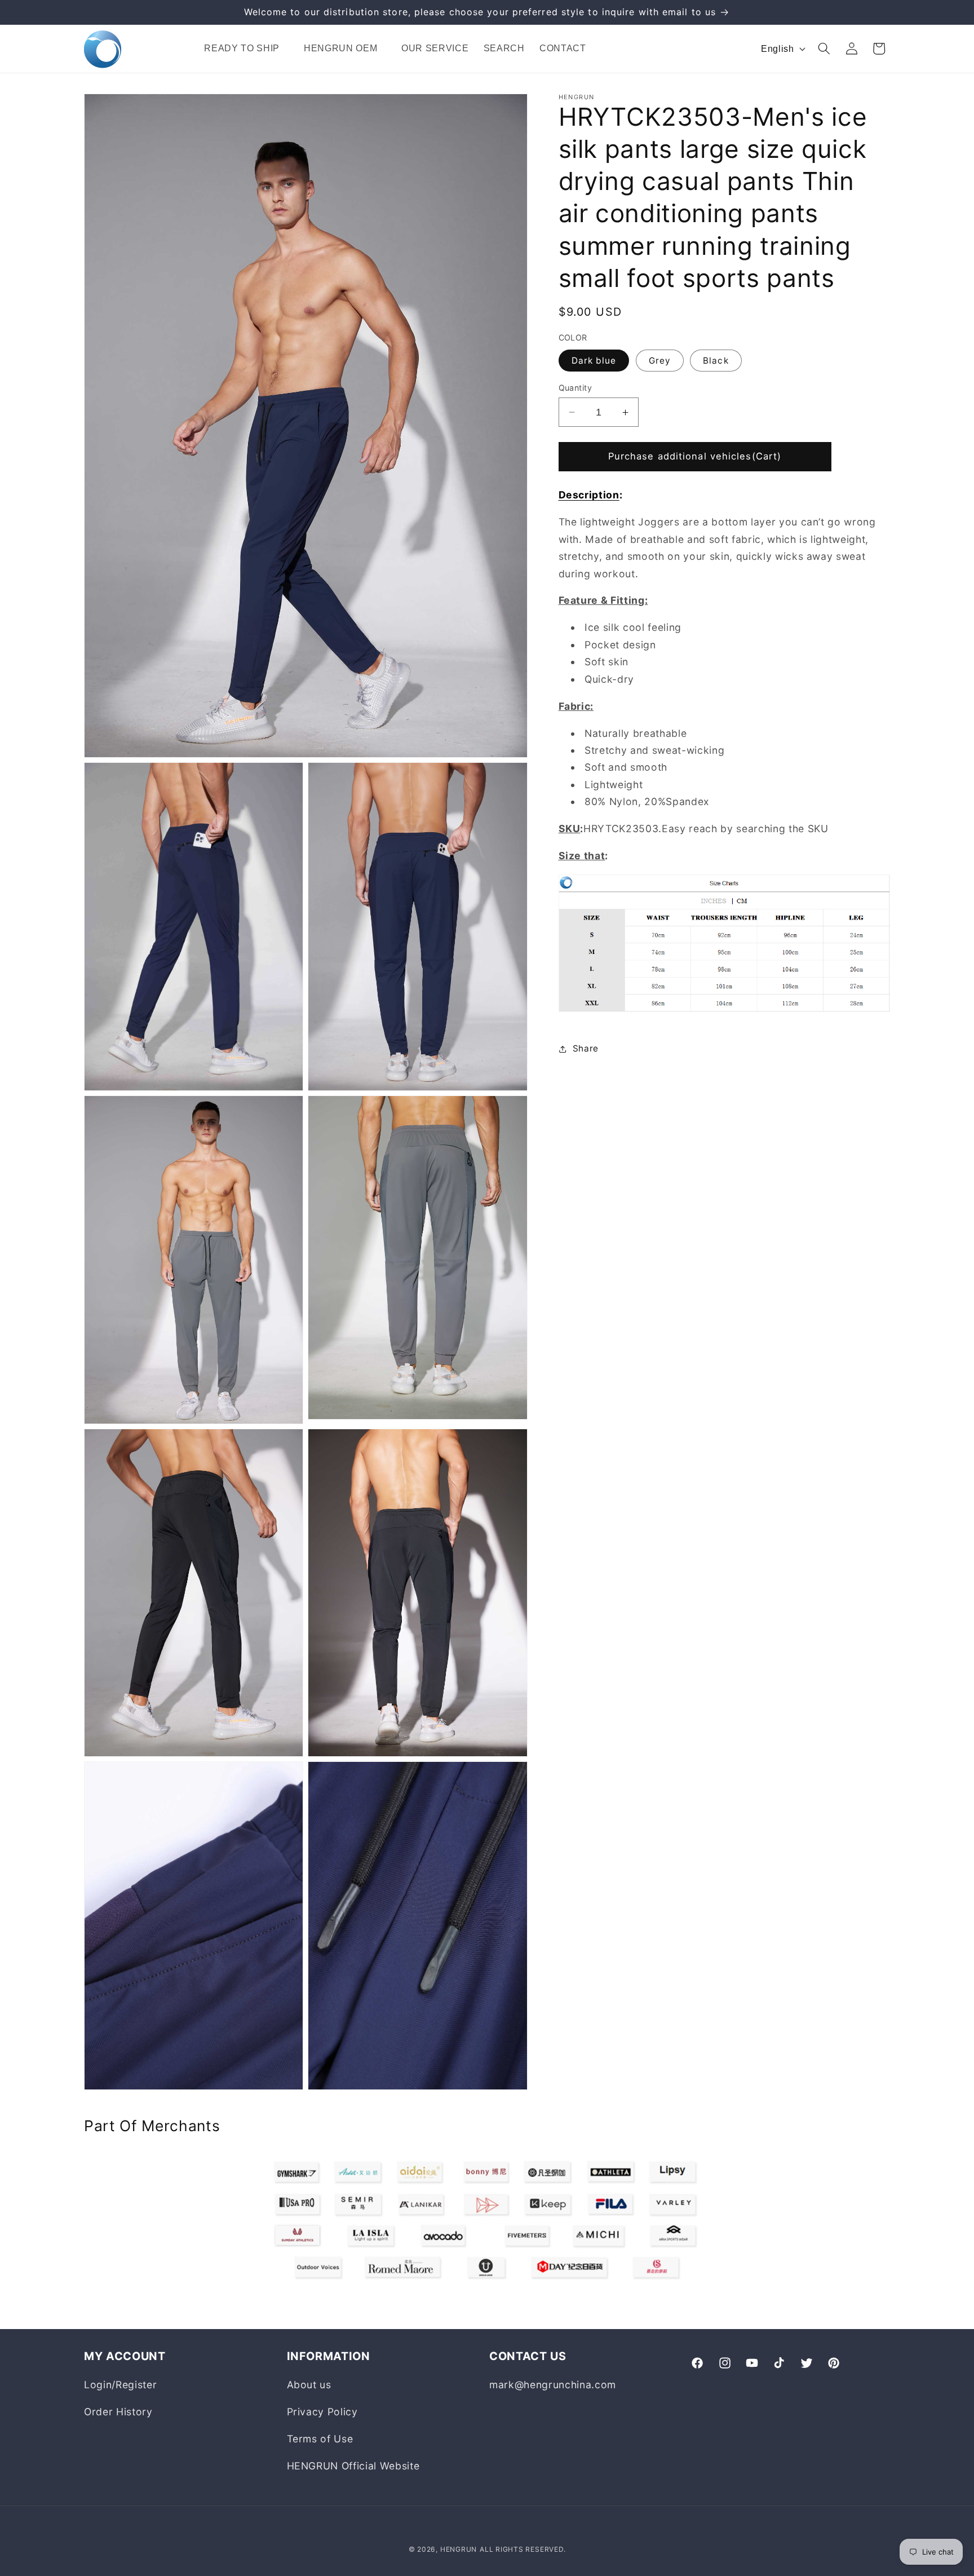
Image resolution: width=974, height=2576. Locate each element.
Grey (660, 361)
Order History (118, 2412)
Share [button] (586, 1048)
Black (716, 361)
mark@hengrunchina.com (553, 2385)
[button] (246, 49)
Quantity (575, 388)
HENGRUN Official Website (353, 2466)
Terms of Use (320, 2439)
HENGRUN (459, 2549)
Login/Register (120, 2385)
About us (309, 2385)
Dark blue (594, 361)
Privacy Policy (322, 2412)
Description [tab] (589, 495)
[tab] (725, 662)
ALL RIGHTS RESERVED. (523, 2549)
